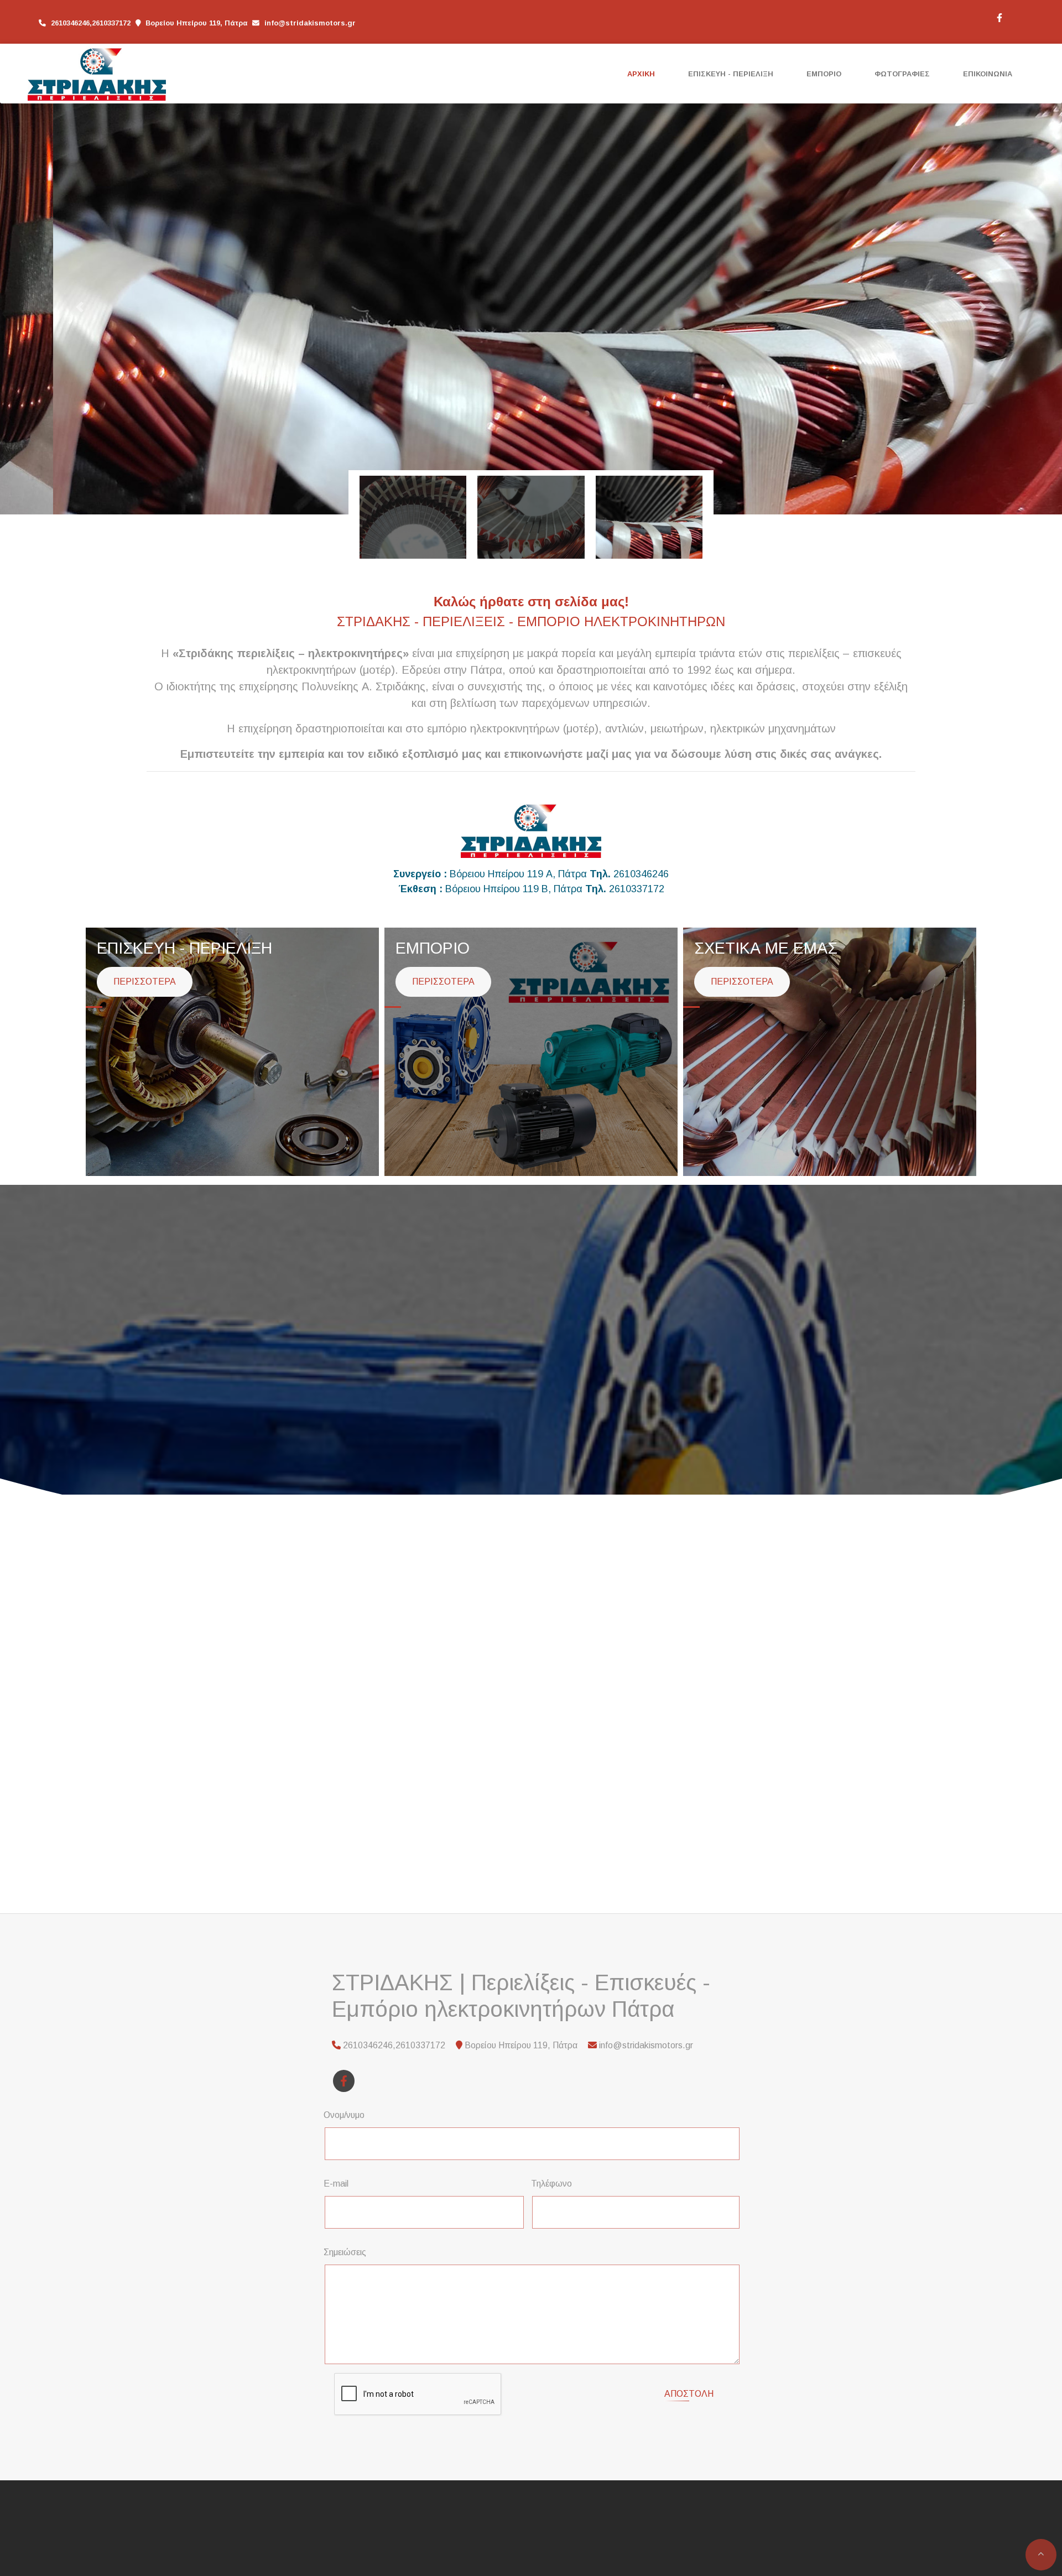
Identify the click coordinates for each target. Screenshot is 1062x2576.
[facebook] (999, 17)
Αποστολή (689, 2394)
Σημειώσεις (345, 2252)
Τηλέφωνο (551, 2184)
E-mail (336, 2184)
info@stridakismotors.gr (310, 23)
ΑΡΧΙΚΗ (641, 74)
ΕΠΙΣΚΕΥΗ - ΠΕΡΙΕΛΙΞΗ (731, 74)
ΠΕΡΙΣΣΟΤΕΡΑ (145, 982)
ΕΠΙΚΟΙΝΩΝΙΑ (988, 74)
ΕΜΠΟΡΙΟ (824, 74)
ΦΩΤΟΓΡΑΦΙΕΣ (902, 74)
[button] (80, 307)
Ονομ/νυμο (344, 2115)
